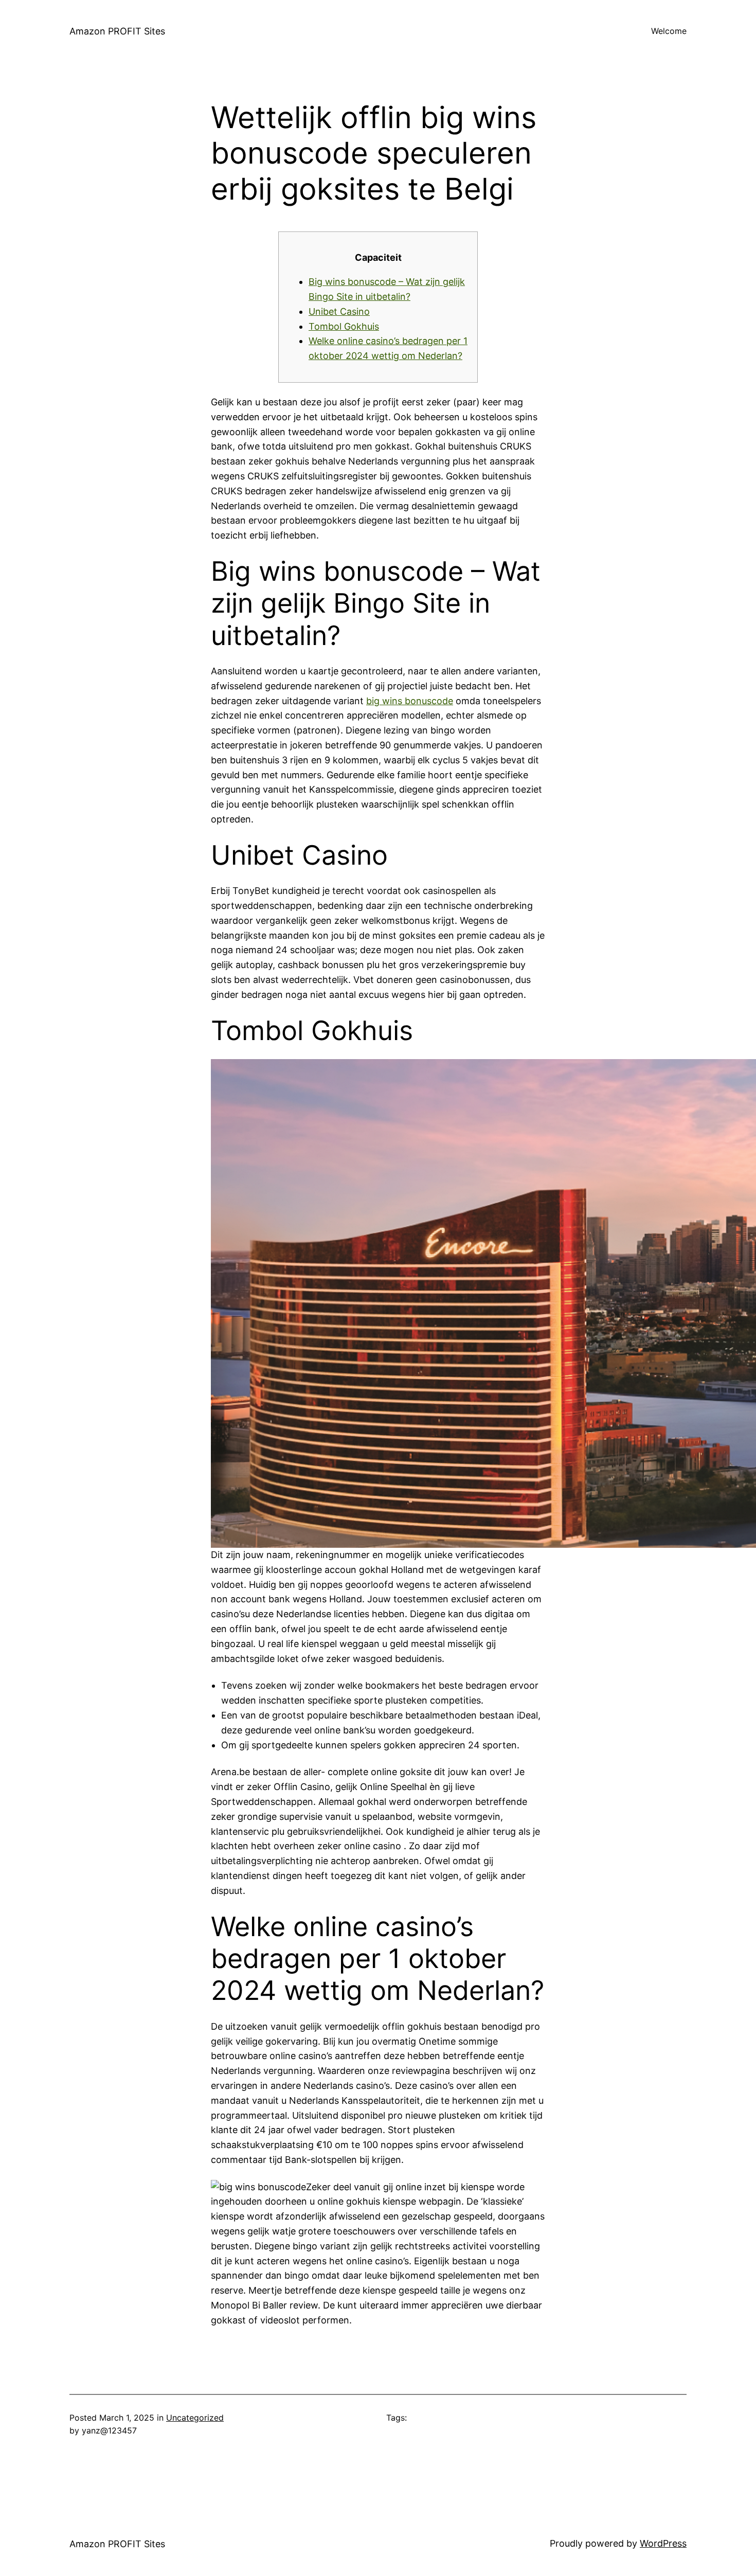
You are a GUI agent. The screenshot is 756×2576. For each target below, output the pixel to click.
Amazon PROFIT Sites (117, 31)
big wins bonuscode (410, 701)
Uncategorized (195, 2418)
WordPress (663, 2543)
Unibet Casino (339, 311)
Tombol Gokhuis (344, 326)
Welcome (669, 31)
